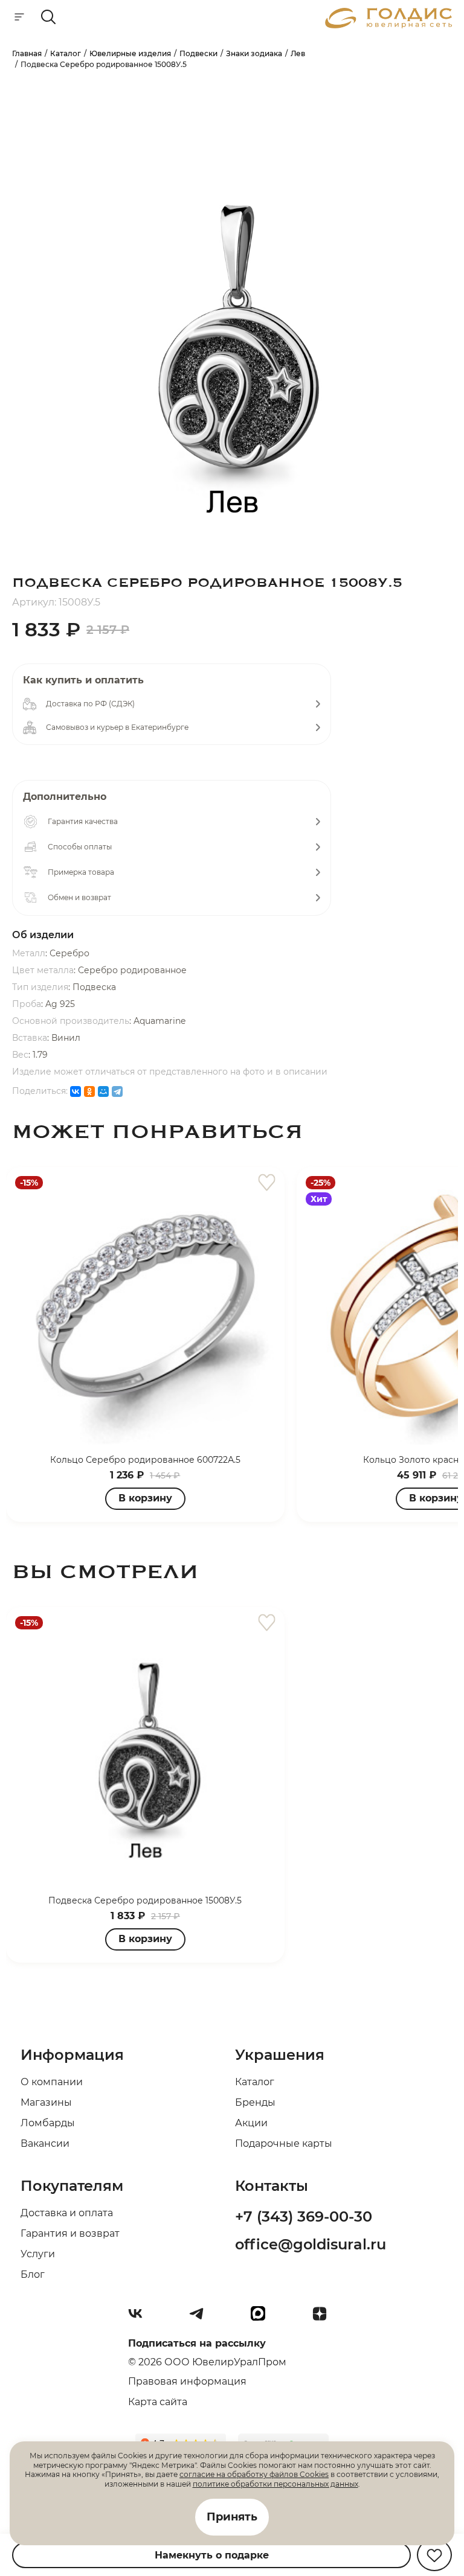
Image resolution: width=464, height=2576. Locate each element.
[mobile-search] (48, 18)
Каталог (255, 2082)
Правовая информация (187, 2381)
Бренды (255, 2102)
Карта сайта (158, 2402)
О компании (52, 2082)
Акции (251, 2123)
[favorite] (267, 1183)
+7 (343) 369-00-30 (304, 2216)
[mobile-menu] (19, 18)
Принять (232, 2517)
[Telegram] (117, 1091)
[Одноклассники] (89, 1091)
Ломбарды (48, 2123)
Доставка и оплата (67, 2213)
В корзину (145, 1498)
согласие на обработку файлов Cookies (254, 2474)
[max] (263, 2318)
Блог (33, 2274)
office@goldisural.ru (311, 2244)
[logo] (388, 25)
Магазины (46, 2102)
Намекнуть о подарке (212, 2555)
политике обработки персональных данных (275, 2484)
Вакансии (45, 2143)
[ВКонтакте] (76, 1091)
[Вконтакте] (140, 2318)
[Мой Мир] (103, 1091)
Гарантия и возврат (70, 2233)
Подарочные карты (284, 2143)
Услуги (38, 2254)
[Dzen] (324, 2318)
